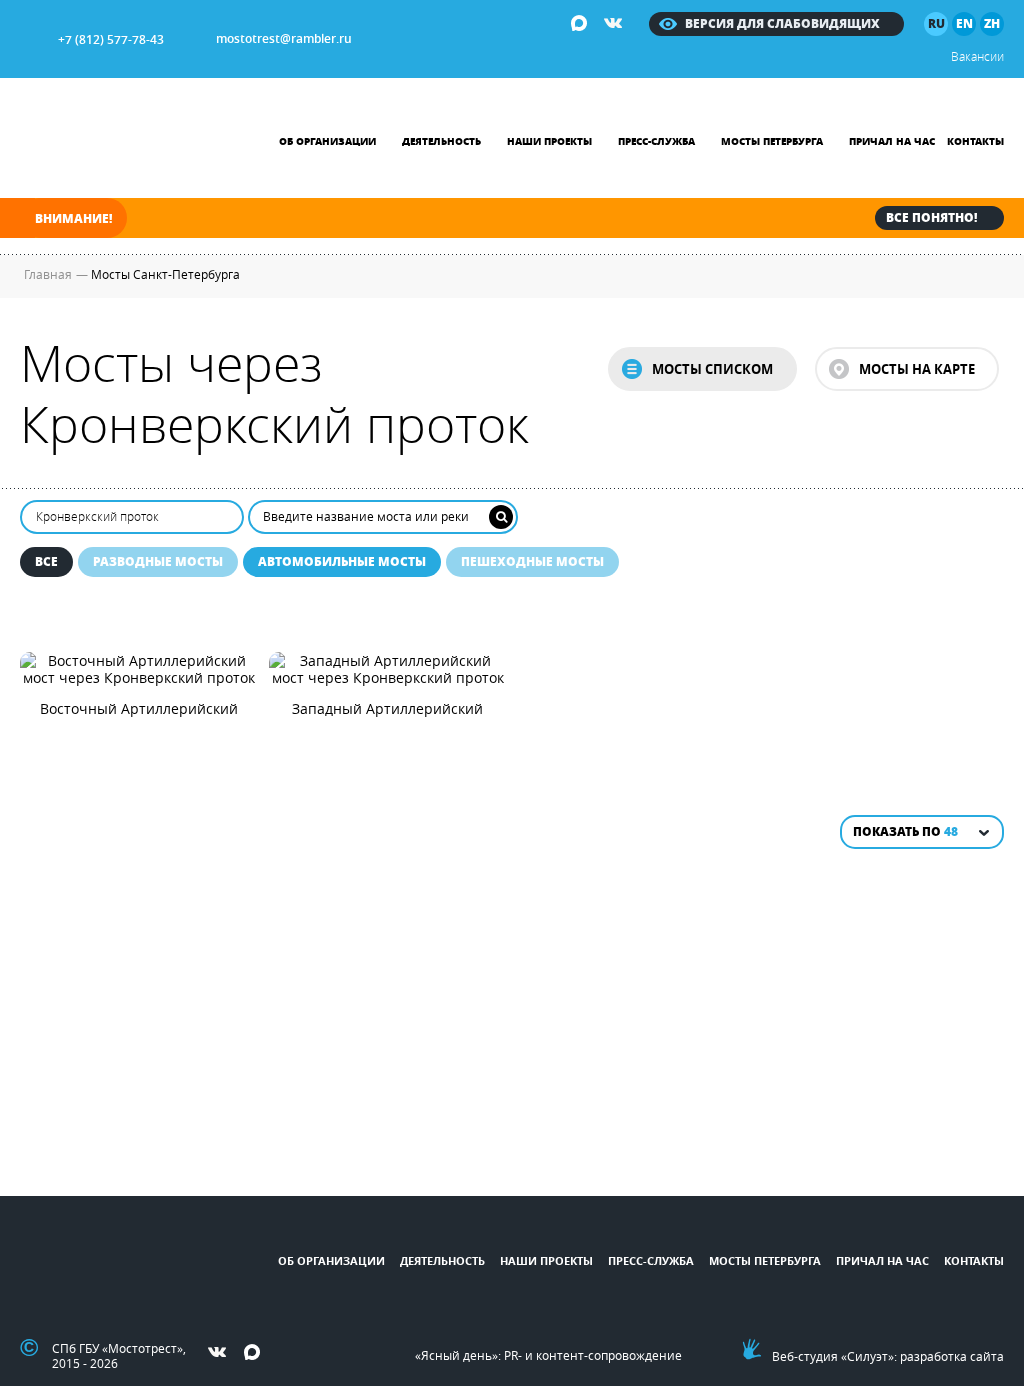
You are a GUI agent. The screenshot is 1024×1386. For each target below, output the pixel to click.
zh (992, 23)
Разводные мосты (158, 561)
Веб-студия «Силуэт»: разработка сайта (888, 1356)
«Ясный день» (456, 1355)
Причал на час (892, 141)
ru (936, 23)
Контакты (975, 141)
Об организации (327, 141)
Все (46, 561)
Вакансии (977, 56)
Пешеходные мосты (532, 561)
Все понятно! (931, 217)
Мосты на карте (917, 369)
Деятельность (441, 141)
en (964, 23)
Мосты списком (712, 369)
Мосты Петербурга (772, 141)
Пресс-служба (656, 141)
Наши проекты (549, 141)
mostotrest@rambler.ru (284, 38)
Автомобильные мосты (342, 561)
